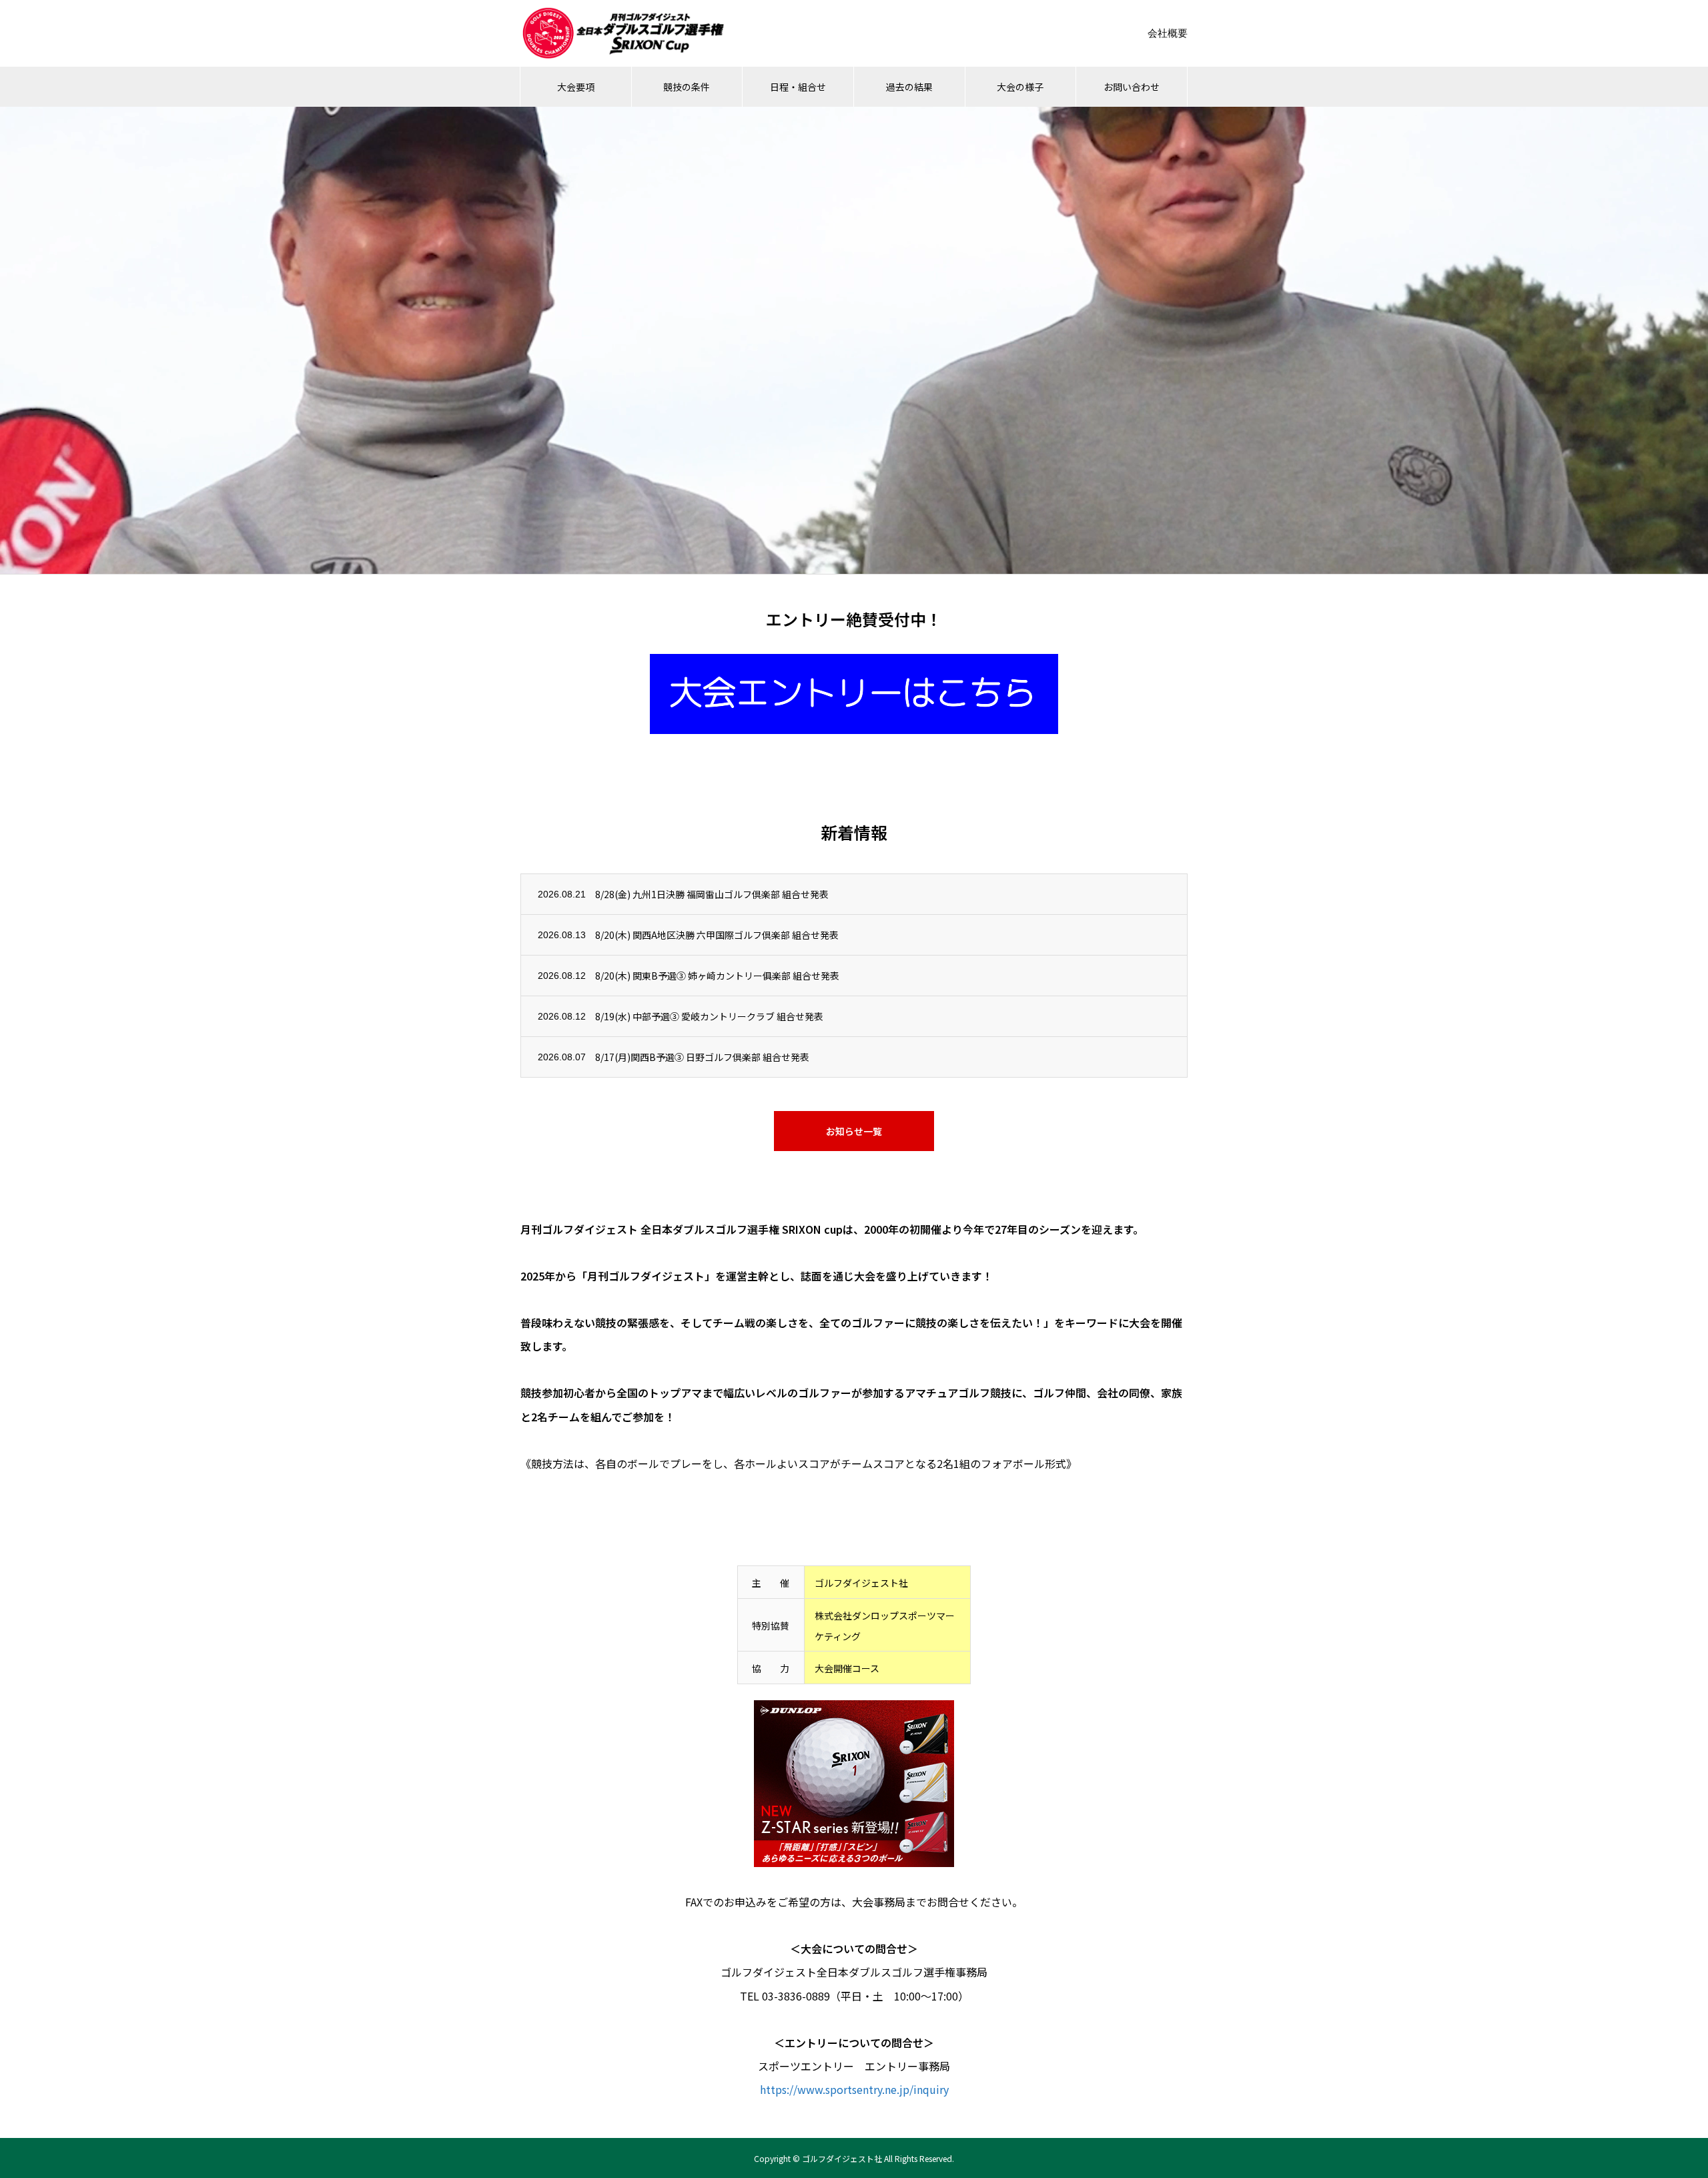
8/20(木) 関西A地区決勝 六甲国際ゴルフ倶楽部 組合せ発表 (717, 935)
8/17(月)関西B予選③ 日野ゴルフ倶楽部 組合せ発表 (702, 1057)
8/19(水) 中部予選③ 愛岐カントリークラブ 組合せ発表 (709, 1016)
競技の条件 (687, 87)
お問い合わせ (1132, 87)
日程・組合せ (798, 87)
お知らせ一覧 (854, 1131)
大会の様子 (1020, 87)
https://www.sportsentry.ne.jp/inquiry (854, 2089)
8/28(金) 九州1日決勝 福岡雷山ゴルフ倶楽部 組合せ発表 (712, 894)
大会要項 (576, 87)
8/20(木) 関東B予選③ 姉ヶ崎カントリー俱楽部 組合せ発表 (717, 976)
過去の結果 (909, 87)
